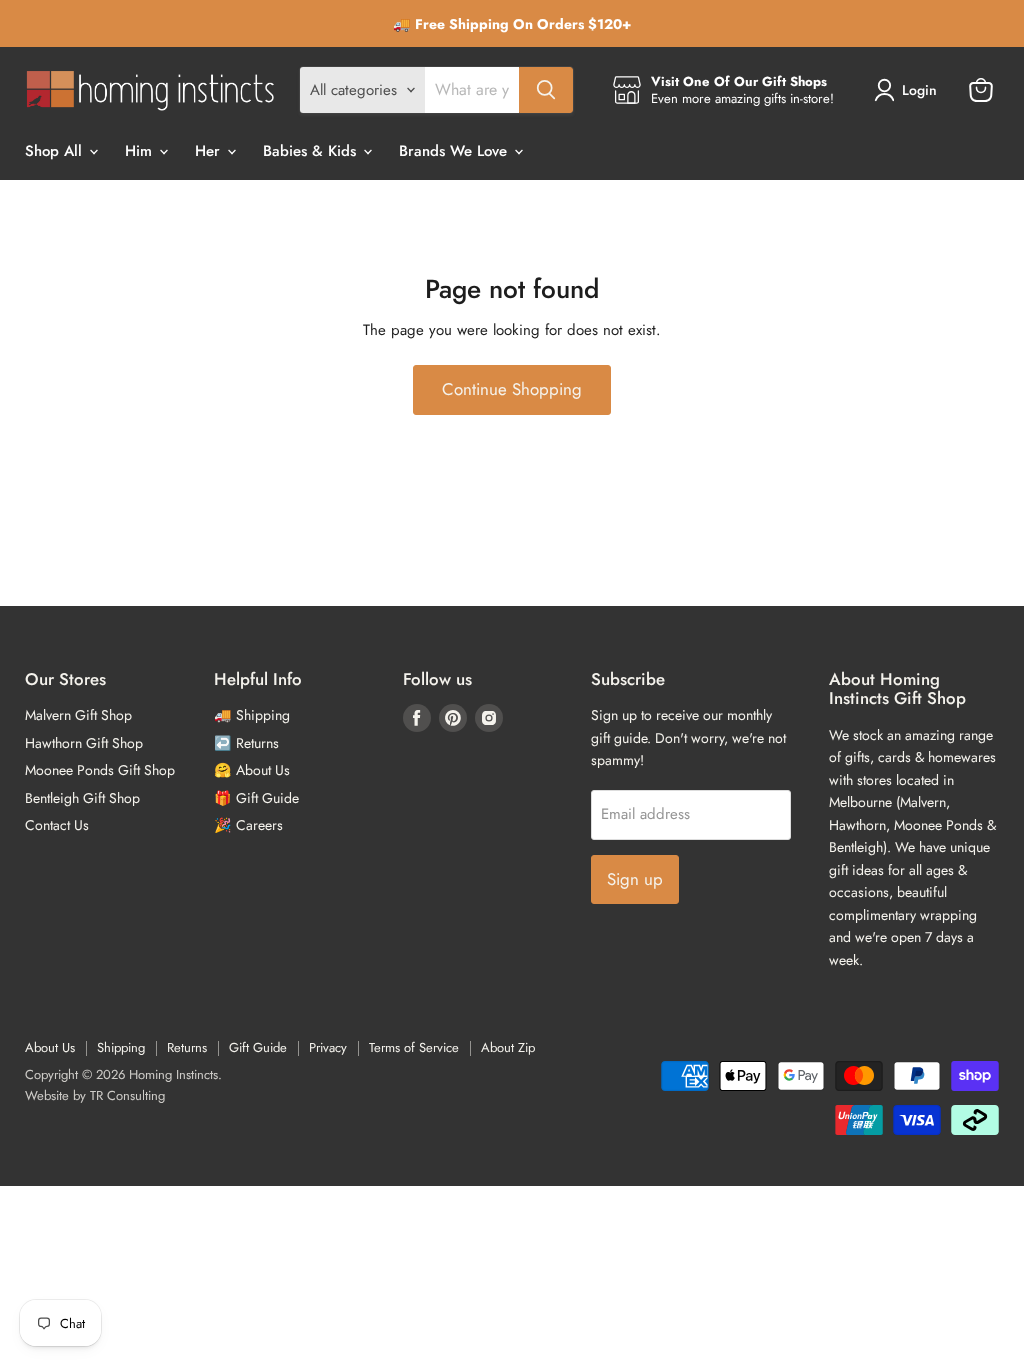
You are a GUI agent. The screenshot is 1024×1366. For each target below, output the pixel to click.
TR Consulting (127, 1095)
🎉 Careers (248, 825)
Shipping (121, 1047)
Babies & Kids (312, 151)
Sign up (635, 879)
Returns (187, 1047)
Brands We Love (455, 151)
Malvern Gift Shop (78, 715)
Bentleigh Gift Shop (82, 798)
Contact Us (57, 825)
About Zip (508, 1047)
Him (141, 151)
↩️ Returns (246, 743)
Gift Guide (258, 1047)
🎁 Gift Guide (256, 798)
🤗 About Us (252, 770)
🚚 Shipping (252, 715)
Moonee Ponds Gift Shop (100, 770)
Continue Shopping (512, 389)
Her (210, 151)
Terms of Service (414, 1047)
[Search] (546, 90)
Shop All (56, 151)
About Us (50, 1047)
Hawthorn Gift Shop (84, 743)
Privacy (328, 1047)
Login (919, 90)
